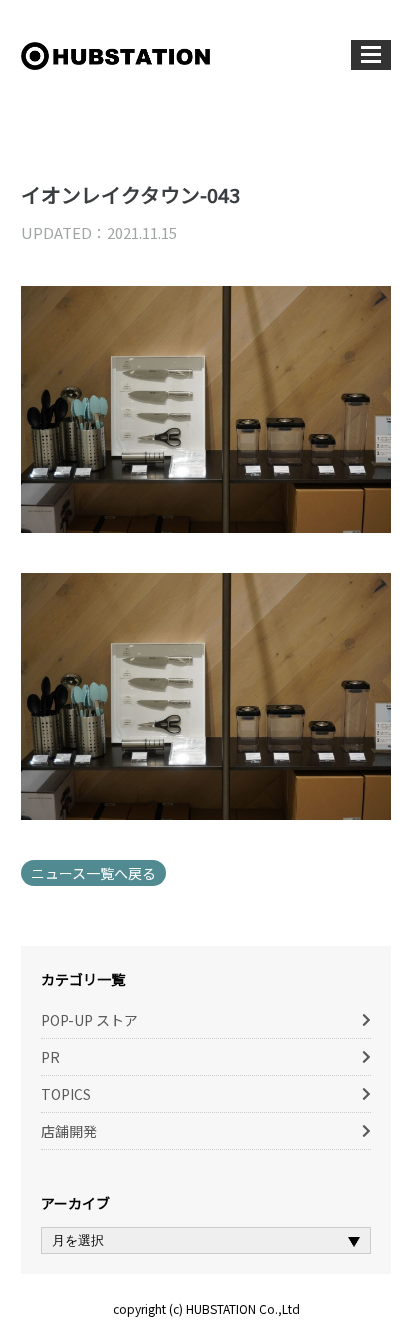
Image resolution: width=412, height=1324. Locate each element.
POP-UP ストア (89, 1020)
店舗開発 (69, 1131)
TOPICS (66, 1094)
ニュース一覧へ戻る (93, 873)
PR (50, 1057)
